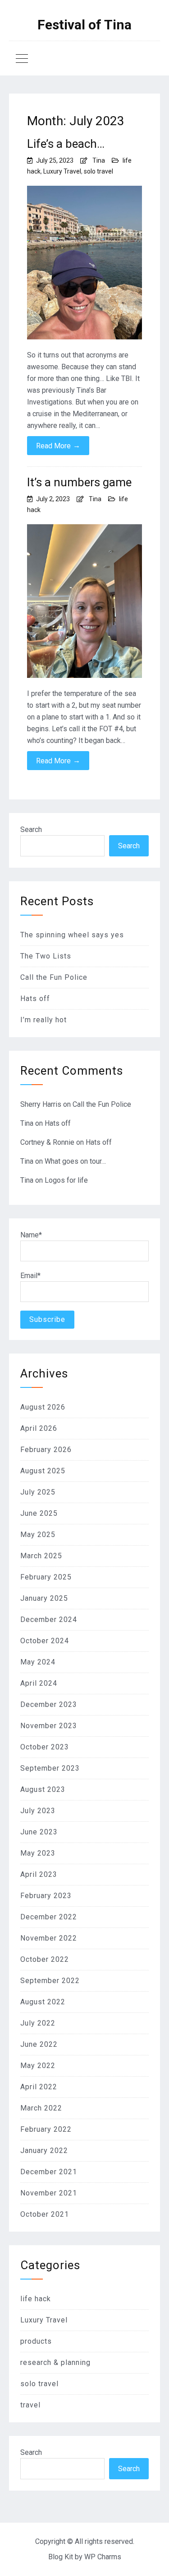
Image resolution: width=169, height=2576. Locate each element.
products (36, 2341)
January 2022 (44, 2151)
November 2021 (49, 2193)
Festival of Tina (84, 25)
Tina (99, 160)
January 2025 (44, 1598)
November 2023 (49, 1726)
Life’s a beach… (66, 144)
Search (31, 830)
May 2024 (38, 1662)
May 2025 (38, 1535)
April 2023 (39, 1874)
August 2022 (43, 2002)
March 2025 (41, 1556)
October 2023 (45, 1747)
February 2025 (46, 1577)
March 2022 (41, 2108)
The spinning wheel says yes (72, 935)
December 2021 (49, 2172)
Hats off (35, 999)
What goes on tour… (75, 1161)
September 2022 (50, 1981)
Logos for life (66, 1180)
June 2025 (39, 1513)
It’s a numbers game (79, 482)
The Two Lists (46, 956)
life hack (36, 2299)
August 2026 (43, 1407)
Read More (58, 446)
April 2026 (39, 1428)
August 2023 (43, 1789)
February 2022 (46, 2129)
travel (30, 2405)
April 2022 (39, 2087)
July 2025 (38, 1492)
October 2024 (45, 1641)
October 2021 (45, 2214)
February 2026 (46, 1450)
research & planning (55, 2362)
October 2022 (45, 1959)
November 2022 (49, 1938)
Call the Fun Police (54, 977)
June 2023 (39, 1832)
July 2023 (38, 1811)
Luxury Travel (62, 171)
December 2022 (49, 1917)
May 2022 (38, 2066)
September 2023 (50, 1768)
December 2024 (49, 1619)
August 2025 (43, 1471)
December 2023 (49, 1704)
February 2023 (46, 1896)
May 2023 (38, 1853)
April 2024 (39, 1683)
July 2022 (38, 2023)
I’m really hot (43, 1020)
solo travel (98, 171)
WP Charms (103, 2557)
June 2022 (39, 2044)
